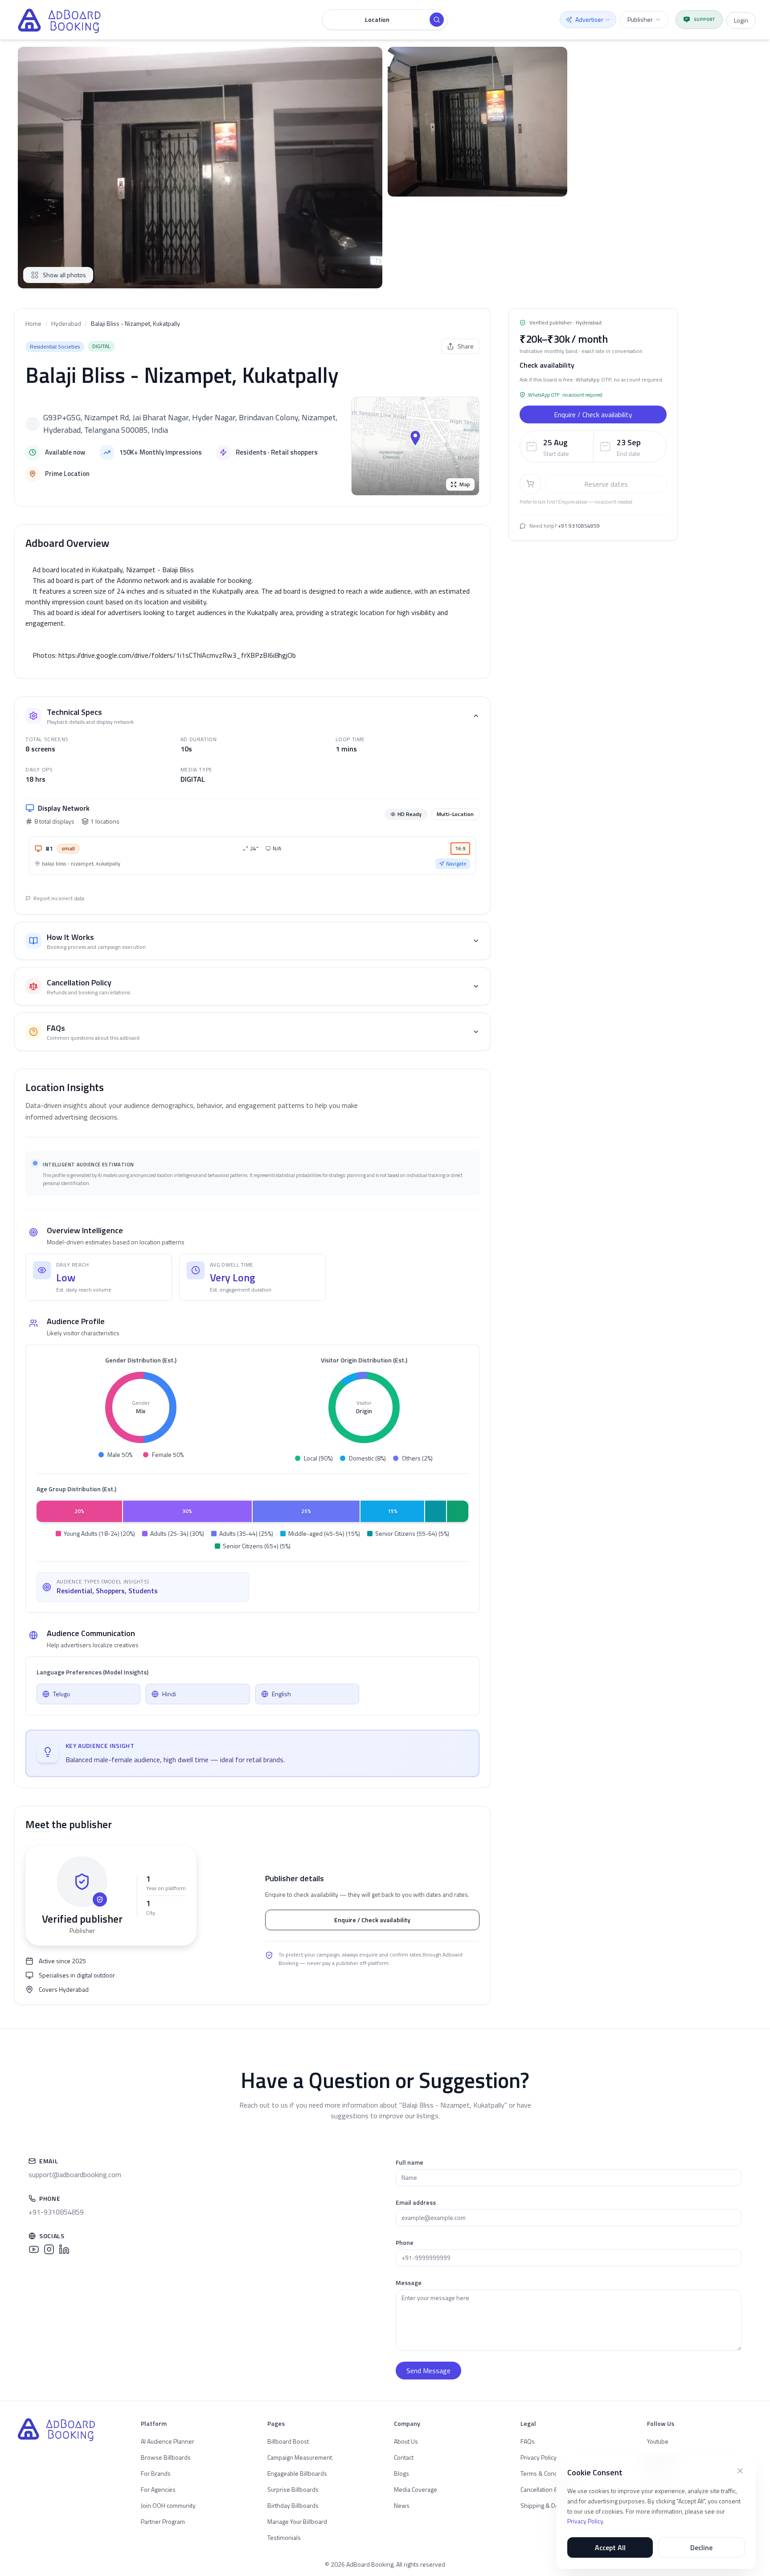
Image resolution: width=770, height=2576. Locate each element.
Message (409, 2283)
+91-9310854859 (56, 2212)
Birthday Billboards (293, 2505)
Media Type (197, 769)
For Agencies (158, 2489)
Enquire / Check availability (372, 1920)
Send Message (428, 2371)
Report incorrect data (59, 898)
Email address (416, 2202)
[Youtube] (34, 2249)
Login (741, 20)
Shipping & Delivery (547, 2505)
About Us (406, 2441)
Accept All (610, 2547)
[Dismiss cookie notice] (740, 2471)
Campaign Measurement (300, 2457)
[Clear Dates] (657, 446)
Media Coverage (416, 2489)
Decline (701, 2547)
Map (465, 484)
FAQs (528, 2441)
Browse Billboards (166, 2457)
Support (704, 19)
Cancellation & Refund (550, 2489)
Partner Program (163, 2521)
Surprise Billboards (293, 2489)
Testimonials (284, 2537)
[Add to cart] (530, 484)
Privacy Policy (585, 2521)
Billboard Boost (288, 2441)
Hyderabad (66, 324)
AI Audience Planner (168, 2441)
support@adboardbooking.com (75, 2174)
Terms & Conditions (547, 2473)
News (402, 2505)
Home (33, 324)
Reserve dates (606, 484)
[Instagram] (49, 2249)
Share (466, 346)
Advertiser (589, 19)
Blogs (401, 2473)
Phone (405, 2242)
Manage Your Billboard (297, 2521)
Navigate (456, 863)
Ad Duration (199, 739)
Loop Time (350, 739)
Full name (410, 2162)
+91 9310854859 (579, 526)
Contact (404, 2457)
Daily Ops (39, 769)
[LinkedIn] (64, 2249)
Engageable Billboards (297, 2473)
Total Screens (47, 739)
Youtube (658, 2441)
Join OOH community (168, 2505)
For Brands (156, 2473)
